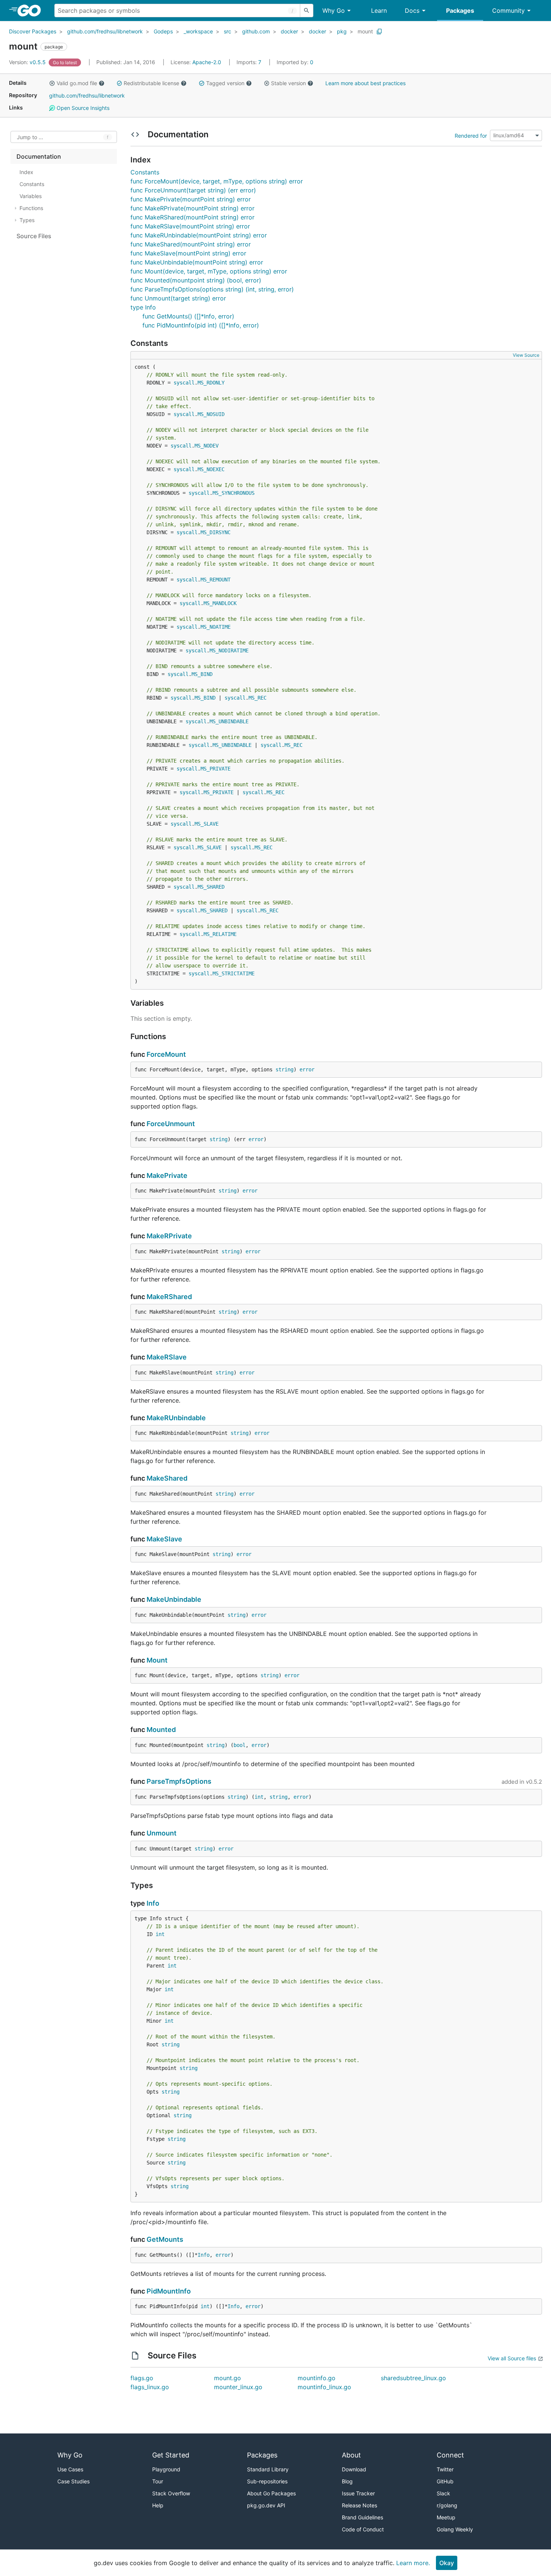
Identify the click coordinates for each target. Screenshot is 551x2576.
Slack (443, 2493)
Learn (379, 11)
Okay (447, 2563)
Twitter (445, 2469)
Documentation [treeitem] (39, 156)
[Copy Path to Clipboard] (379, 32)
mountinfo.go (317, 2378)
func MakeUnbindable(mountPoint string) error (197, 262)
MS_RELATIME (220, 934)
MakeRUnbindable (176, 1418)
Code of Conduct (363, 2529)
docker (289, 31)
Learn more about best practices (365, 83)
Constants (145, 172)
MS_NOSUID (211, 414)
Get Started (171, 2455)
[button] (52, 83)
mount (365, 31)
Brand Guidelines (362, 2517)
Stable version (288, 83)
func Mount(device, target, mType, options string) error (209, 271)
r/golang (447, 2505)
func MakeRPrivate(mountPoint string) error (192, 208)
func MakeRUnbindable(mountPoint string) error (199, 235)
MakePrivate (167, 1175)
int (259, 1797)
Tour (158, 2481)
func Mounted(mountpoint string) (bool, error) (196, 280)
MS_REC (258, 698)
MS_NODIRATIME (229, 650)
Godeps (163, 31)
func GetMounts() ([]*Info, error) (188, 316)
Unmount (162, 1833)
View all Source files (512, 2358)
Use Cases (70, 2469)
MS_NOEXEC (211, 469)
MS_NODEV (207, 446)
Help (158, 2505)
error (307, 1069)
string (284, 1069)
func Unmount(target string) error (178, 298)
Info (153, 1903)
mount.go (228, 2378)
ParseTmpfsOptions (179, 1781)
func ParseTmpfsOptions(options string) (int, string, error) (212, 289)
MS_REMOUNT (216, 580)
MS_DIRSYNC (216, 532)
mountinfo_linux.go (324, 2387)
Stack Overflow (171, 2493)
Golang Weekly (455, 2529)
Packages (460, 11)
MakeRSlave (167, 1357)
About (351, 2455)
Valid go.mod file (77, 83)
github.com (256, 31)
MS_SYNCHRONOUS (234, 493)
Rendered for (471, 135)
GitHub (445, 2481)
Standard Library (268, 2469)
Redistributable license (151, 83)
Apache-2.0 (207, 62)
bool (240, 1745)
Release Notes (359, 2505)
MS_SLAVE (207, 824)
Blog (347, 2481)
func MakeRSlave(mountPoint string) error (190, 226)
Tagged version (225, 83)
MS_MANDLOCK (220, 603)
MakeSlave (164, 1539)
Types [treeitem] (27, 220)
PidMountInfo (169, 2291)
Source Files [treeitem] (34, 236)
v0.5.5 (28, 62)
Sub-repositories (267, 2481)
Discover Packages (33, 31)
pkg (342, 31)
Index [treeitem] (26, 172)
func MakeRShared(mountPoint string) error (192, 217)
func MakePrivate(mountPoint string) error (191, 199)
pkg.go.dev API (266, 2505)
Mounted (161, 1730)
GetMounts (165, 2239)
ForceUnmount (171, 1124)
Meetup (446, 2517)
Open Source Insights (82, 108)
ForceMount (166, 1054)
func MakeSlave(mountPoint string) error (188, 253)
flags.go (142, 2378)
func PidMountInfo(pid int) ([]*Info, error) (201, 325)
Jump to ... (30, 137)
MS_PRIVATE (216, 769)
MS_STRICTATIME (234, 973)
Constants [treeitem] (32, 184)
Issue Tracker (358, 2493)
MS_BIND (202, 674)
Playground (166, 2469)
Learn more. (413, 2563)
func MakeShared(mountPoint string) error (191, 244)
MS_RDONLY (211, 383)
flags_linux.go (150, 2387)
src (228, 31)
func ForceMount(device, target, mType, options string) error (217, 181)
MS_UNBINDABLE (229, 721)
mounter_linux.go (238, 2387)
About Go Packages (271, 2493)
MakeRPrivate (169, 1236)
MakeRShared (169, 1297)
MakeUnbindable (174, 1599)
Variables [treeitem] (31, 196)
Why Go (334, 11)
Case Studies (73, 2481)
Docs (412, 11)
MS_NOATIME (216, 627)
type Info (143, 307)
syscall (184, 383)
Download (354, 2469)
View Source (526, 355)
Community (508, 11)
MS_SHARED (211, 887)
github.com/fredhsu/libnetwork (105, 31)
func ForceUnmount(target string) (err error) (193, 190)
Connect (450, 2455)
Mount (157, 1660)
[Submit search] (307, 11)
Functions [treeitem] (31, 208)
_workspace (198, 31)
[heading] (32, 11)
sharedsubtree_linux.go (413, 2378)
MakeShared (167, 1478)
